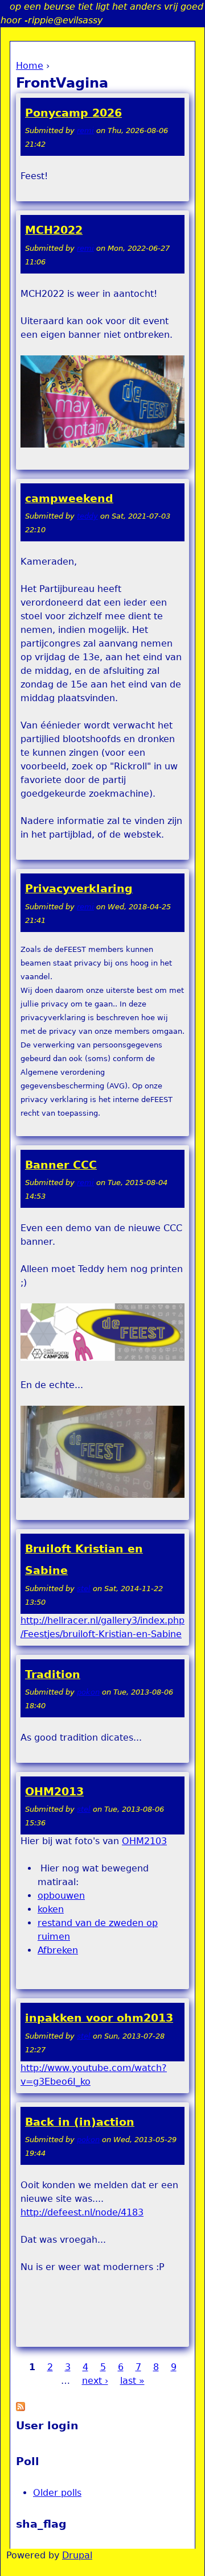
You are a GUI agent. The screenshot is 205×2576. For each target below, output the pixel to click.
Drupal (77, 2555)
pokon (88, 1692)
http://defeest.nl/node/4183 (82, 2212)
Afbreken (58, 1950)
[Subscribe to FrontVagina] (20, 2408)
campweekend (69, 498)
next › (95, 2381)
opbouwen (61, 1896)
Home (30, 66)
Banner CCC (61, 1165)
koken (51, 1909)
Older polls (57, 2493)
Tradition (53, 1674)
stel (84, 1589)
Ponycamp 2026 (73, 113)
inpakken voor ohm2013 (99, 2018)
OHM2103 (144, 1841)
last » (132, 2381)
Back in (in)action (80, 2122)
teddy (87, 516)
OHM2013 (54, 1792)
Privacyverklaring (79, 889)
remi (85, 131)
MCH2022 (54, 230)
